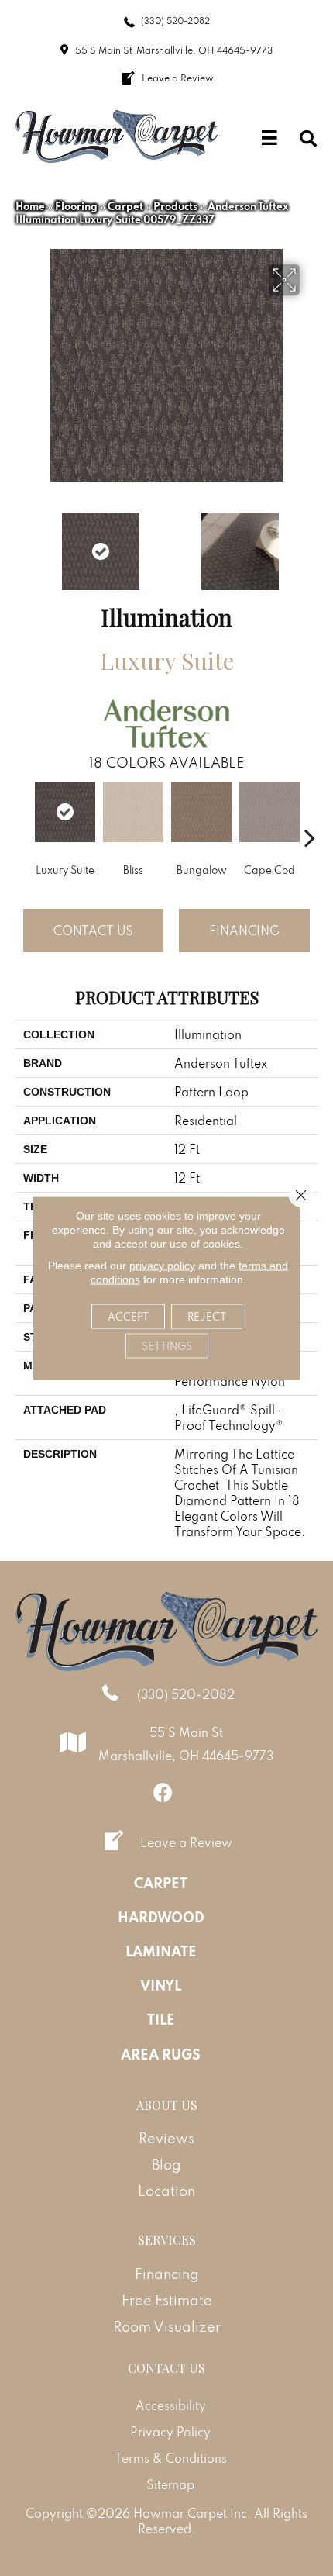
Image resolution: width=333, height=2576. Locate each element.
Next (310, 544)
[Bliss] (133, 812)
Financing (244, 931)
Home (30, 206)
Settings (167, 1346)
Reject (207, 1317)
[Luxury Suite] (65, 812)
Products (175, 206)
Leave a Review (186, 1842)
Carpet (125, 206)
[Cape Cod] (269, 812)
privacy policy (162, 1266)
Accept (128, 1317)
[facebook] (163, 1792)
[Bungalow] (201, 812)
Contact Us (93, 931)
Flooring (76, 206)
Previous (23, 544)
